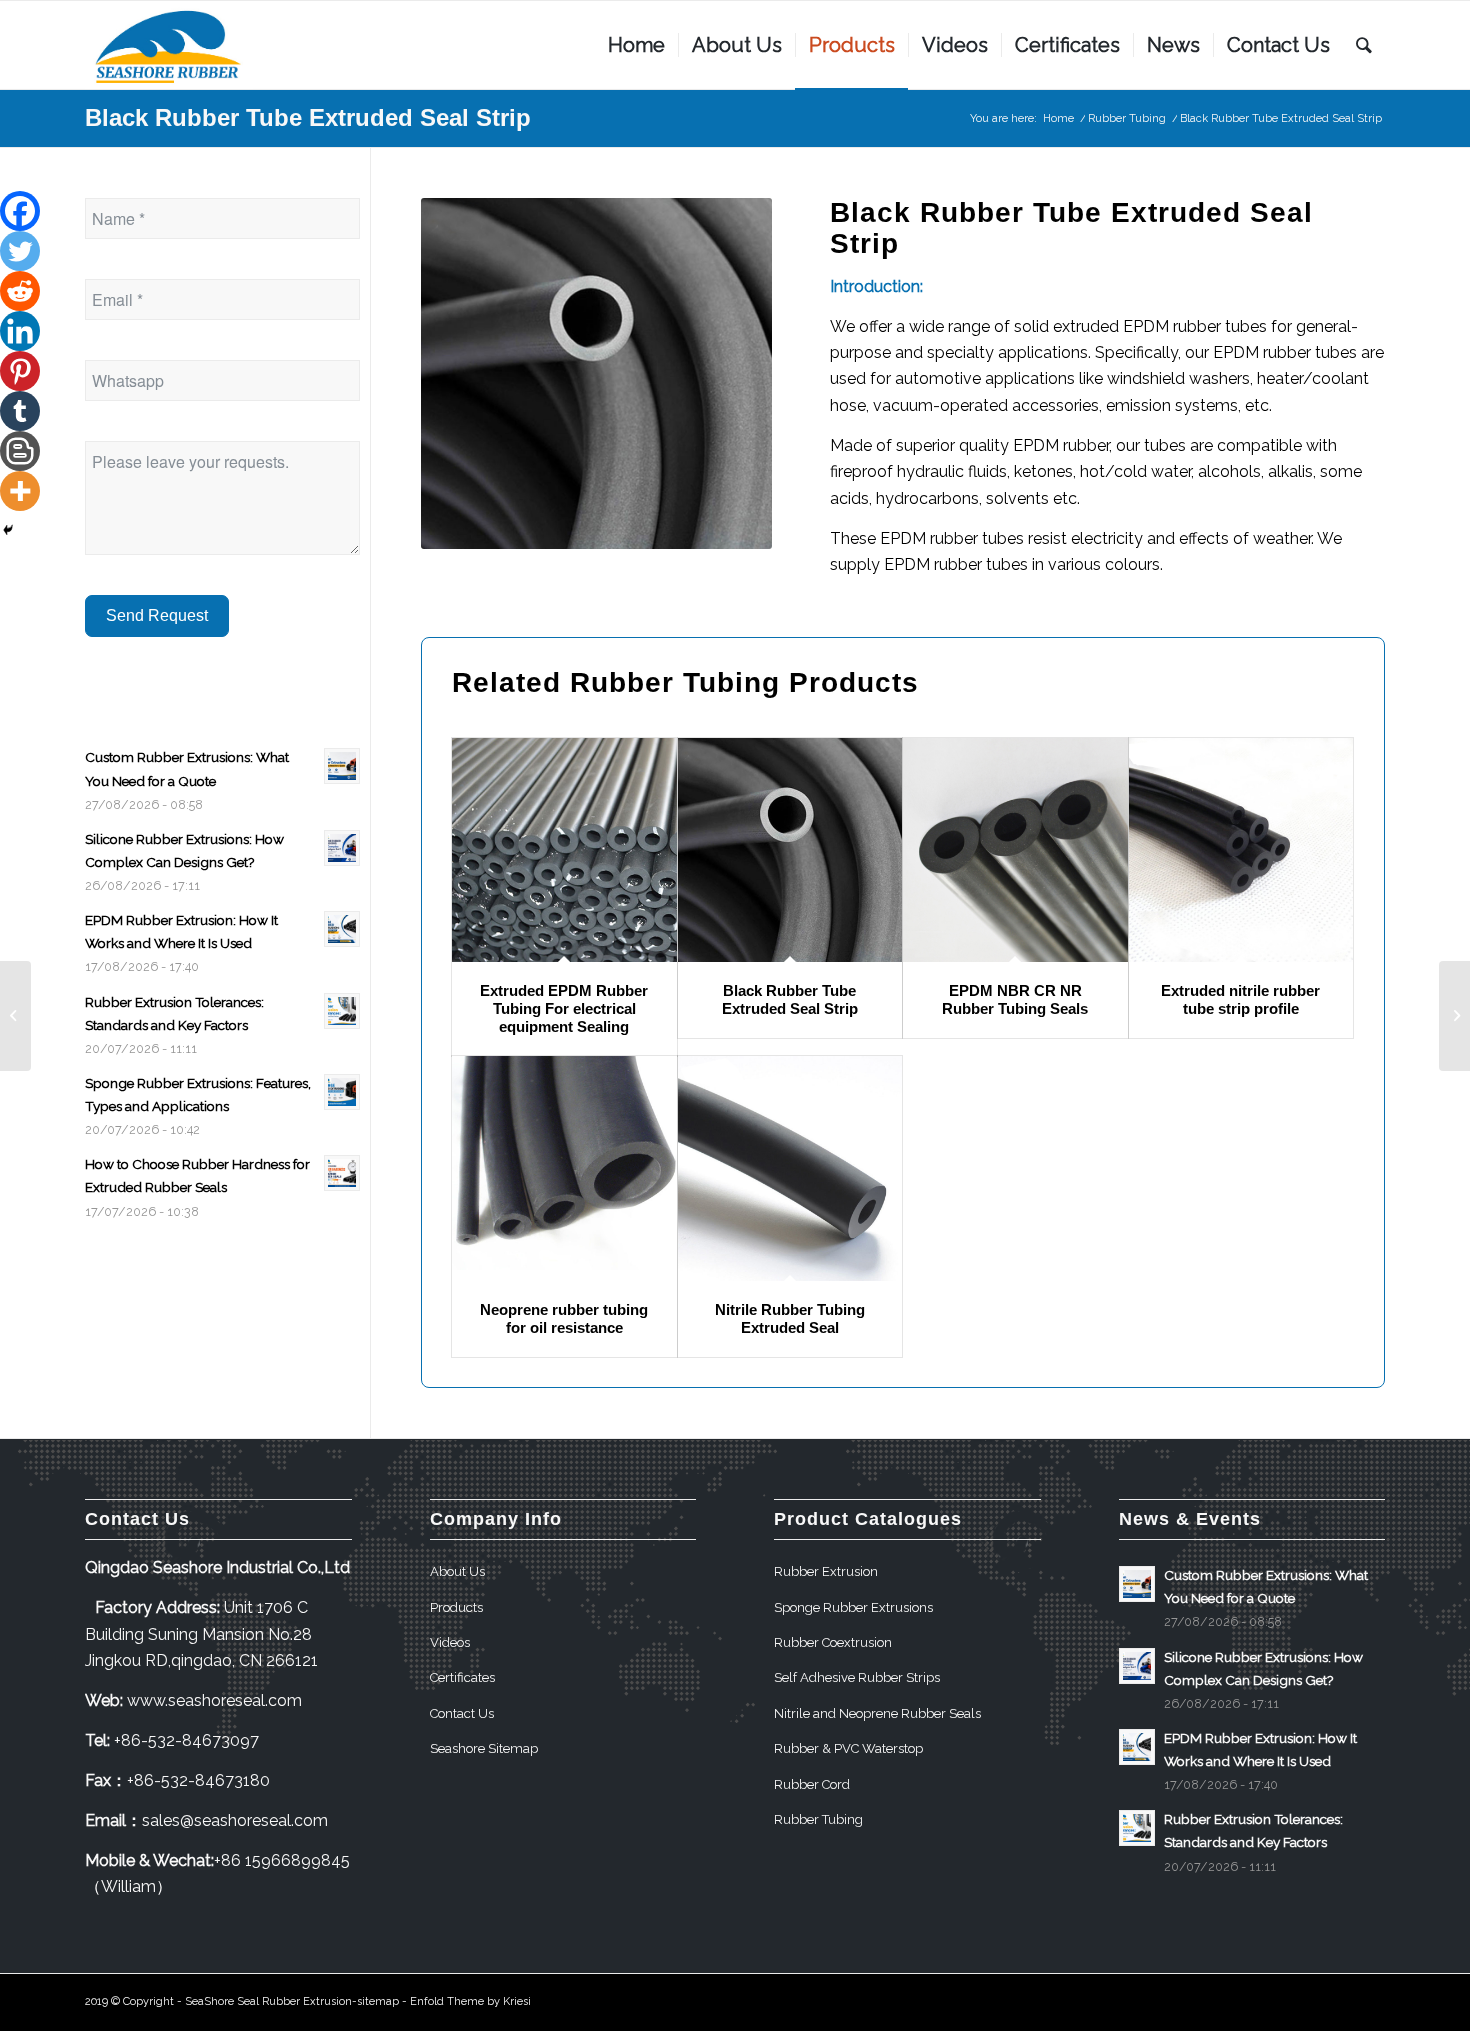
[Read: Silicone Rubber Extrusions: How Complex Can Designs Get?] (342, 848)
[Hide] (8, 530)
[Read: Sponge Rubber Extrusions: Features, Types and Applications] (342, 1092)
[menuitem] (636, 45)
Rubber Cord (812, 1784)
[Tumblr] (20, 411)
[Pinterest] (20, 371)
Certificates (462, 1677)
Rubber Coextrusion (833, 1642)
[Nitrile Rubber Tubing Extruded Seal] (790, 1168)
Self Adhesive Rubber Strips (857, 1677)
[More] (20, 491)
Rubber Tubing (675, 682)
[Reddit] (20, 291)
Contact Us (462, 1713)
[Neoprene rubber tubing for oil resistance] (564, 1168)
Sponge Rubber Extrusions (853, 1607)
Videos (450, 1642)
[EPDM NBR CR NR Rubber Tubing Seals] (1015, 850)
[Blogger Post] (20, 451)
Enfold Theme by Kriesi (470, 2001)
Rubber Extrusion (826, 1571)
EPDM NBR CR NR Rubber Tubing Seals (1015, 999)
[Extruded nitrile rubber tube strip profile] (1241, 850)
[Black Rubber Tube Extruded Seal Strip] (790, 850)
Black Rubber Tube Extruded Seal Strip (308, 117)
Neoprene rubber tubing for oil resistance (564, 1318)
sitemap (378, 2001)
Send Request (157, 615)
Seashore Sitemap (484, 1748)
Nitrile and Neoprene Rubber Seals (877, 1713)
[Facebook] (20, 211)
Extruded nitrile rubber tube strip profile (1240, 999)
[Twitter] (20, 251)
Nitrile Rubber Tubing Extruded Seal (790, 1318)
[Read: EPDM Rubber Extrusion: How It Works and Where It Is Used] (342, 929)
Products (456, 1607)
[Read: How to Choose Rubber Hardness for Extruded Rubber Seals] (342, 1173)
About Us (457, 1571)
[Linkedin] (20, 331)
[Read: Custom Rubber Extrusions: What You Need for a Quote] (342, 766)
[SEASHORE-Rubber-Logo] (169, 45)
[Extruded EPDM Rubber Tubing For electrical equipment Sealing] (564, 850)
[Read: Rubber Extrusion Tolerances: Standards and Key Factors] (342, 1011)
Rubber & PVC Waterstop (848, 1748)
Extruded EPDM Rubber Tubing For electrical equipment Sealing (564, 1008)
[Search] (1364, 45)
